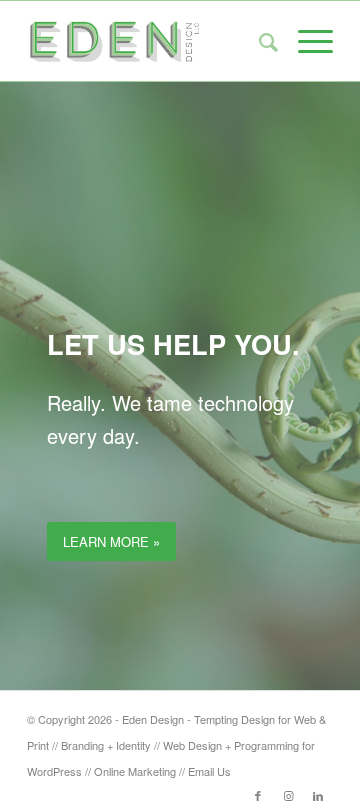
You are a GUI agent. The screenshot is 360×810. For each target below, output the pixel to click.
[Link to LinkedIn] (318, 795)
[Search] (258, 41)
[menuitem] (258, 41)
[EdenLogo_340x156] (149, 41)
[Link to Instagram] (288, 795)
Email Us (209, 771)
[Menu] (305, 41)
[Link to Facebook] (258, 795)
